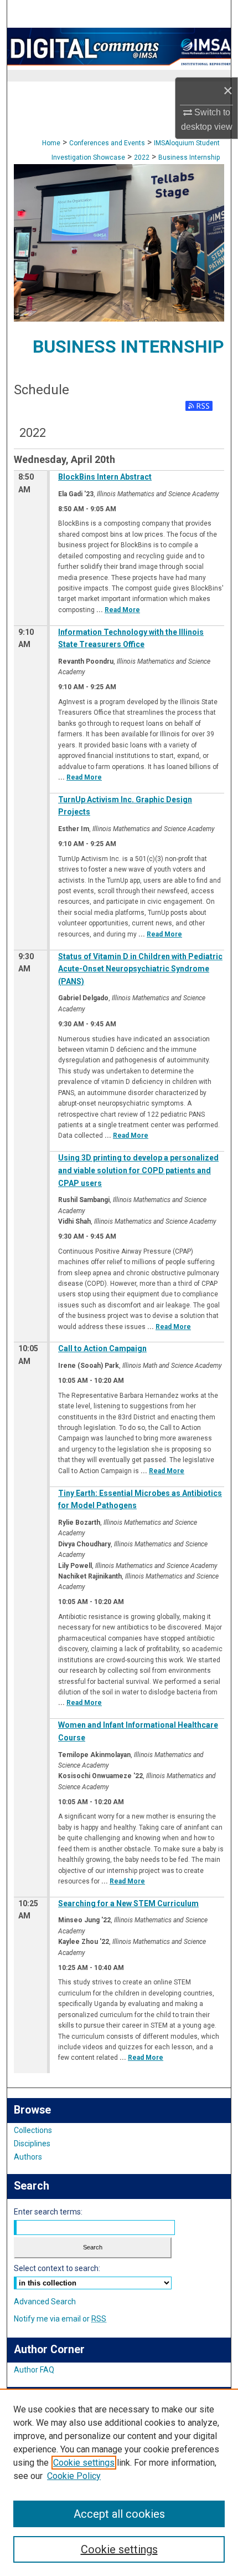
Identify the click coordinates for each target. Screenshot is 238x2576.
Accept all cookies (119, 2514)
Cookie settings (84, 2463)
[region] (119, 2482)
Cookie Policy (74, 2476)
